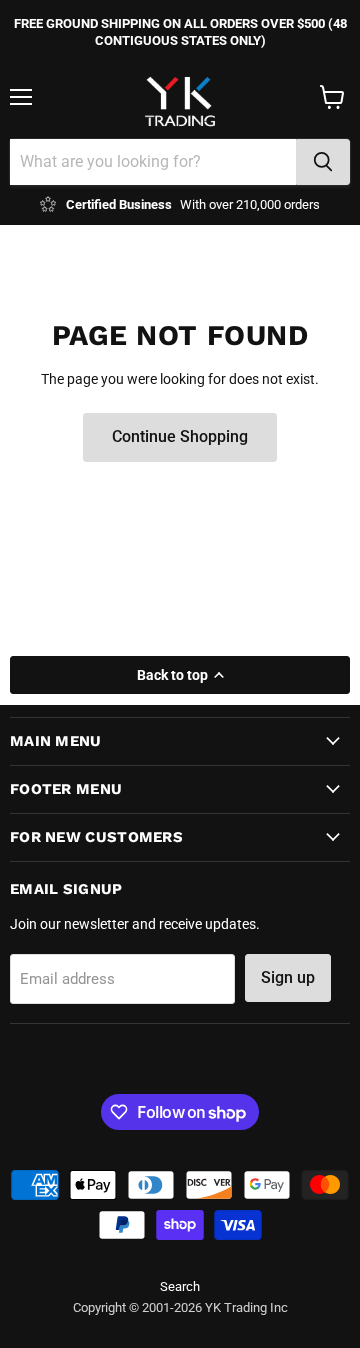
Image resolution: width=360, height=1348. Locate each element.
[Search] (323, 162)
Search (180, 1286)
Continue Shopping (180, 436)
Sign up (288, 977)
